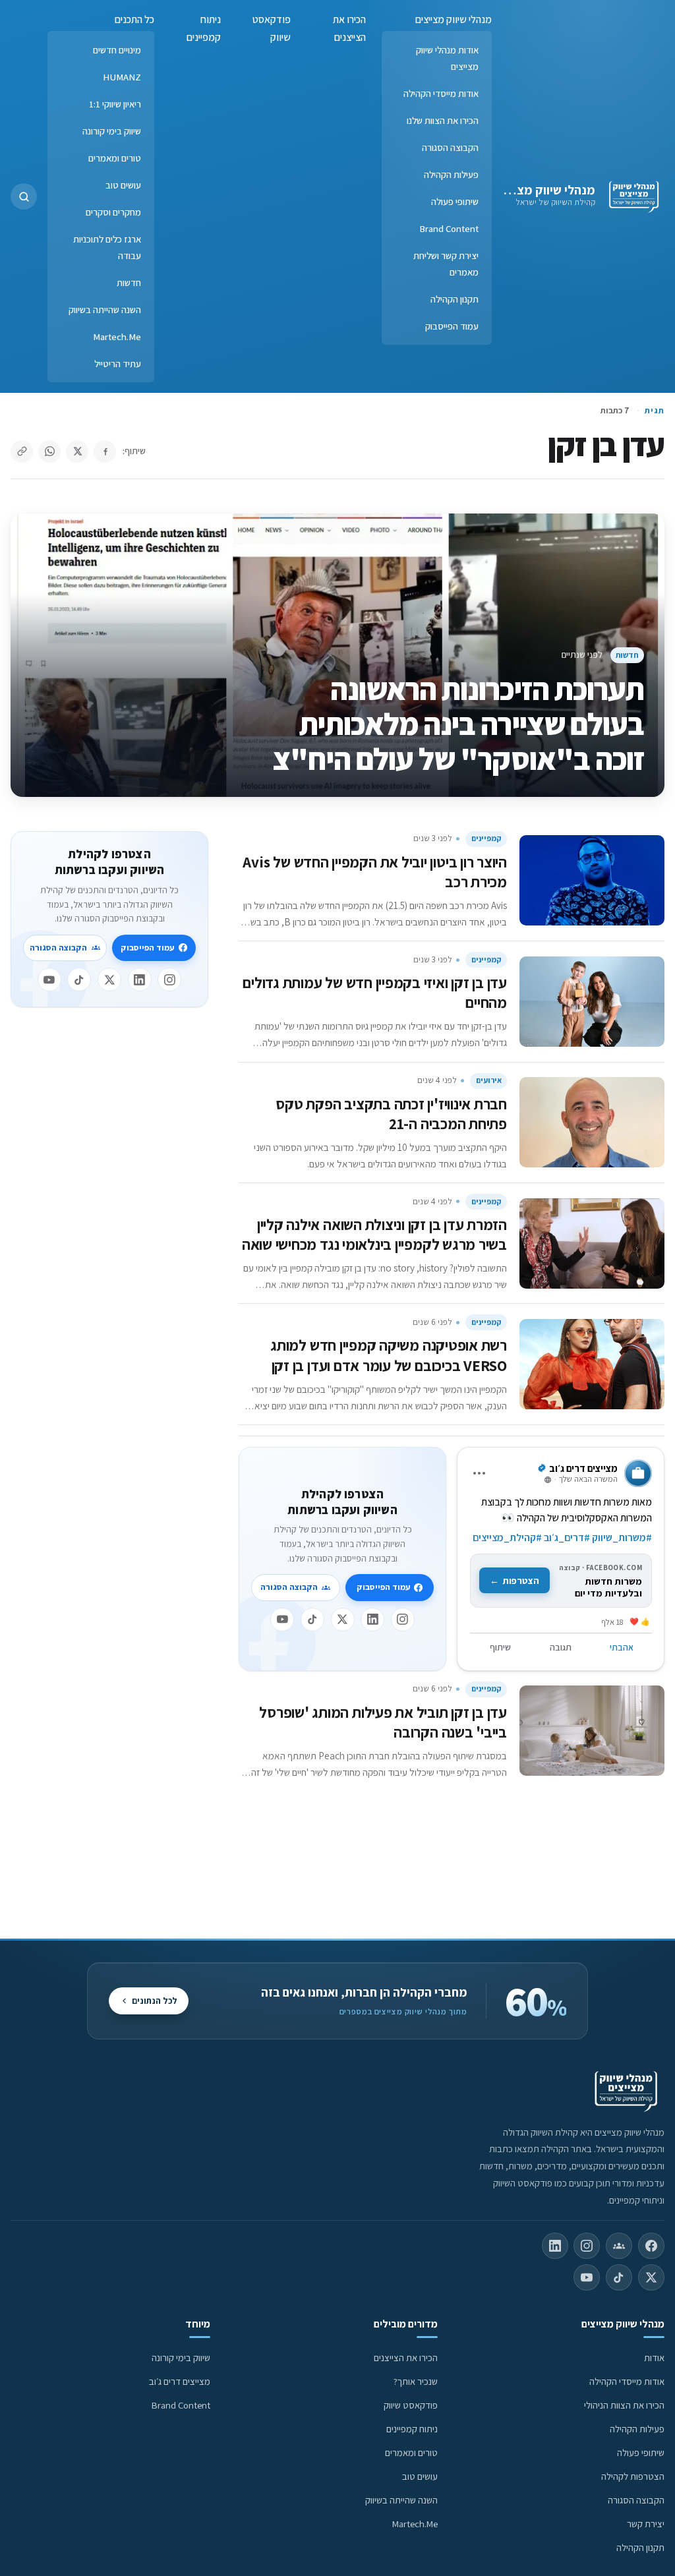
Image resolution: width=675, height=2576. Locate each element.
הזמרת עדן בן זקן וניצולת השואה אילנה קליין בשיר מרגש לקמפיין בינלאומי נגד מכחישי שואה (374, 1234)
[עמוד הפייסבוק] (651, 2246)
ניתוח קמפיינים (204, 28)
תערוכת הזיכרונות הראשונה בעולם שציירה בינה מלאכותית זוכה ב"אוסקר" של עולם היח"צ (458, 724)
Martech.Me (117, 337)
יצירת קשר (646, 2524)
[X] (343, 1620)
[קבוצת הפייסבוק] (619, 2246)
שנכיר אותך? (416, 2381)
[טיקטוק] (312, 1620)
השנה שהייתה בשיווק (105, 309)
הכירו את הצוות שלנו (443, 120)
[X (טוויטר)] (651, 2277)
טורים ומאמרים (115, 158)
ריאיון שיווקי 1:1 (115, 104)
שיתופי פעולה (455, 201)
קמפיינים (486, 838)
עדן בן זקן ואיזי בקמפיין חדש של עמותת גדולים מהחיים (375, 992)
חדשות (129, 282)
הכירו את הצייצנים (349, 28)
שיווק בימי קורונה (112, 131)
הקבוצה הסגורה (450, 147)
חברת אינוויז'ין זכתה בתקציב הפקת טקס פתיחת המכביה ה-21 (391, 1114)
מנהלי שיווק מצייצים (543, 190)
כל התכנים (134, 19)
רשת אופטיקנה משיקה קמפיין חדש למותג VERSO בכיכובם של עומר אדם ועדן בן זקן (389, 1355)
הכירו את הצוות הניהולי (624, 2405)
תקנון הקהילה (455, 299)
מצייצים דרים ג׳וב (180, 2381)
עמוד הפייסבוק (452, 326)
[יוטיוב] (282, 1620)
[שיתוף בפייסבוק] (105, 452)
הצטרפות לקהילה (633, 2476)
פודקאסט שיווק (272, 28)
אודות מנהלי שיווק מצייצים (447, 58)
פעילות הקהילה (451, 174)
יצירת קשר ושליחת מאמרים (446, 264)
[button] (24, 196)
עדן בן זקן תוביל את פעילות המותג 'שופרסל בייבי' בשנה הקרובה (383, 1722)
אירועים (489, 1080)
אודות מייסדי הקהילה (441, 93)
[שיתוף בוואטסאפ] (49, 452)
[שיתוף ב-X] (77, 452)
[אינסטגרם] (403, 1620)
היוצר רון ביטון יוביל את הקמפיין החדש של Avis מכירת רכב (375, 872)
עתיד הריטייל (118, 364)
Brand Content (449, 228)
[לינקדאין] (372, 1620)
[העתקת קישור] (22, 452)
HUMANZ (122, 77)
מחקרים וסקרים (113, 212)
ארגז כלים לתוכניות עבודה (107, 247)
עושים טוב (123, 185)
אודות (654, 2357)
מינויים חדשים (117, 50)
